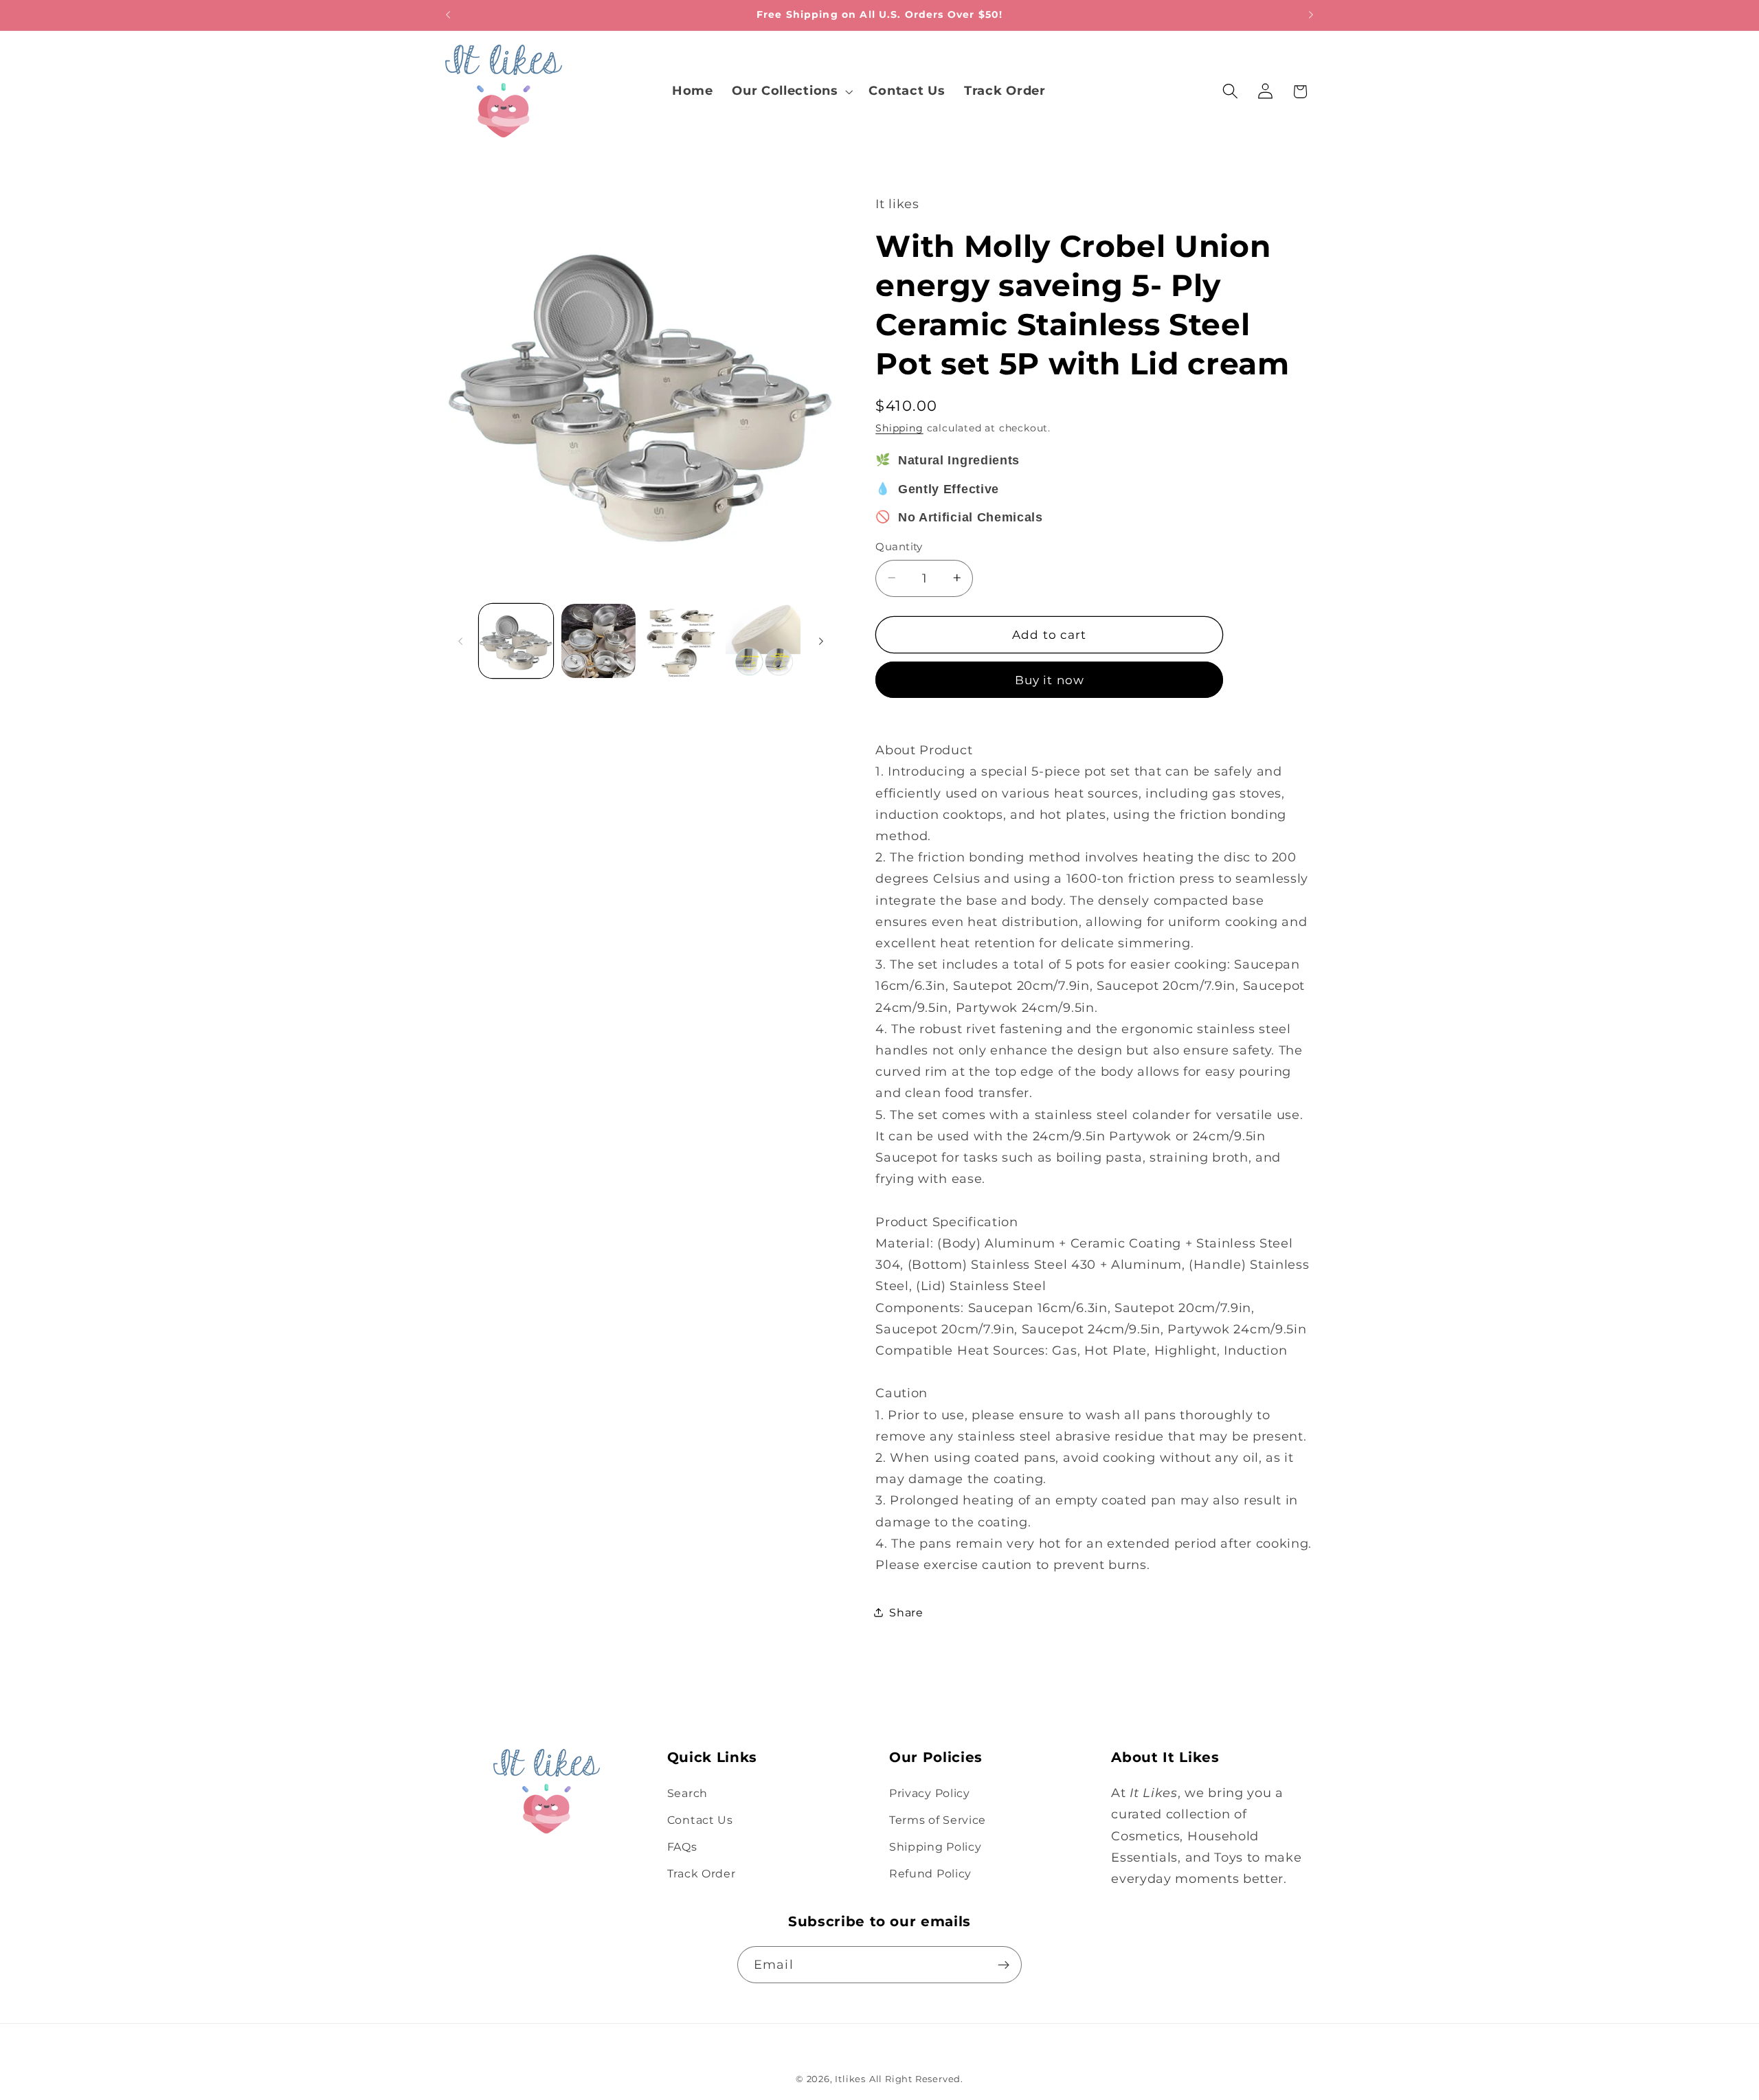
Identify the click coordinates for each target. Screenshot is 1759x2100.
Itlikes (850, 2079)
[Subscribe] (1004, 1965)
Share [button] (906, 1612)
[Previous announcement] (448, 15)
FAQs (682, 1847)
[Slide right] (821, 641)
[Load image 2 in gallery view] (598, 641)
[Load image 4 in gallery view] (763, 641)
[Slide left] (460, 641)
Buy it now (1050, 680)
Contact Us (700, 1820)
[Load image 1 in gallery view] (516, 641)
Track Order (702, 1873)
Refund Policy (930, 1873)
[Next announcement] (1311, 15)
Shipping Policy (935, 1847)
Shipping (899, 428)
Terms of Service (938, 1820)
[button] (791, 91)
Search (687, 1793)
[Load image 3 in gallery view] (681, 641)
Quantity (899, 547)
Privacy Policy (930, 1793)
